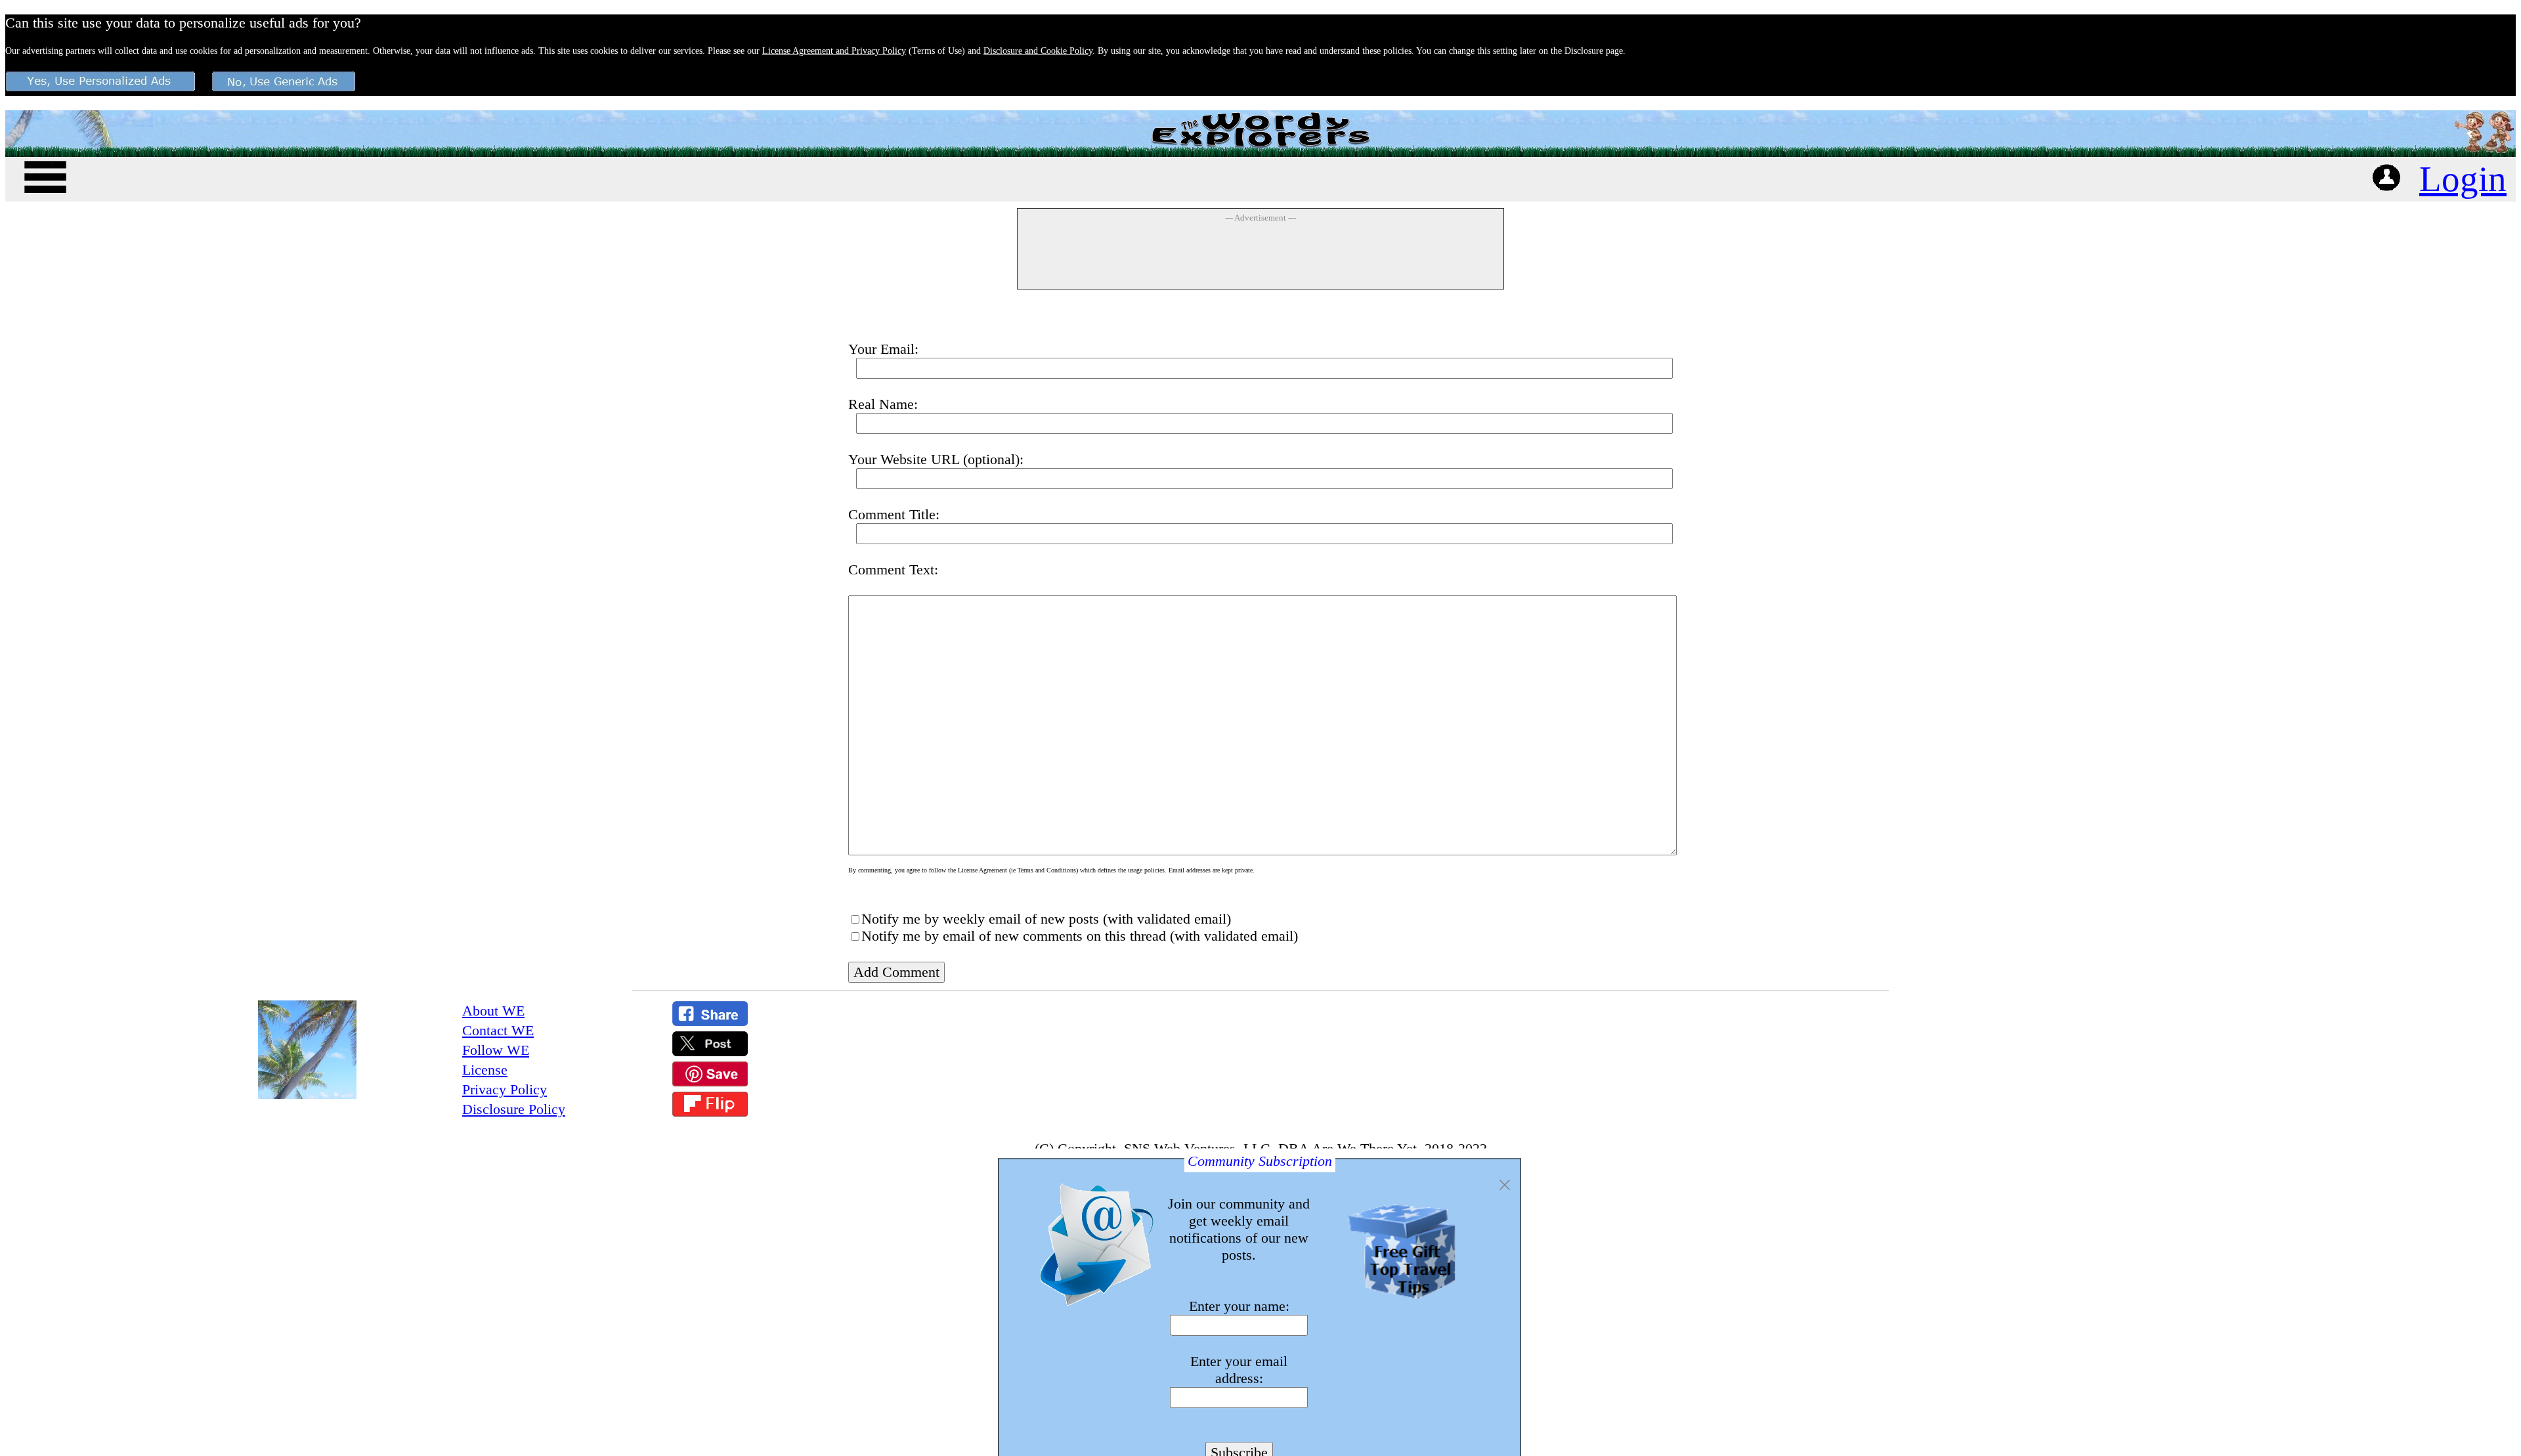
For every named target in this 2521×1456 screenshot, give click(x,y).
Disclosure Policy (514, 1109)
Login (2463, 179)
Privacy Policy (505, 1089)
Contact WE (498, 1030)
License (485, 1070)
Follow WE (496, 1050)
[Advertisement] (1260, 255)
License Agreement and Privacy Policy (834, 51)
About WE (493, 1011)
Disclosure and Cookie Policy (1038, 51)
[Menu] (45, 175)
